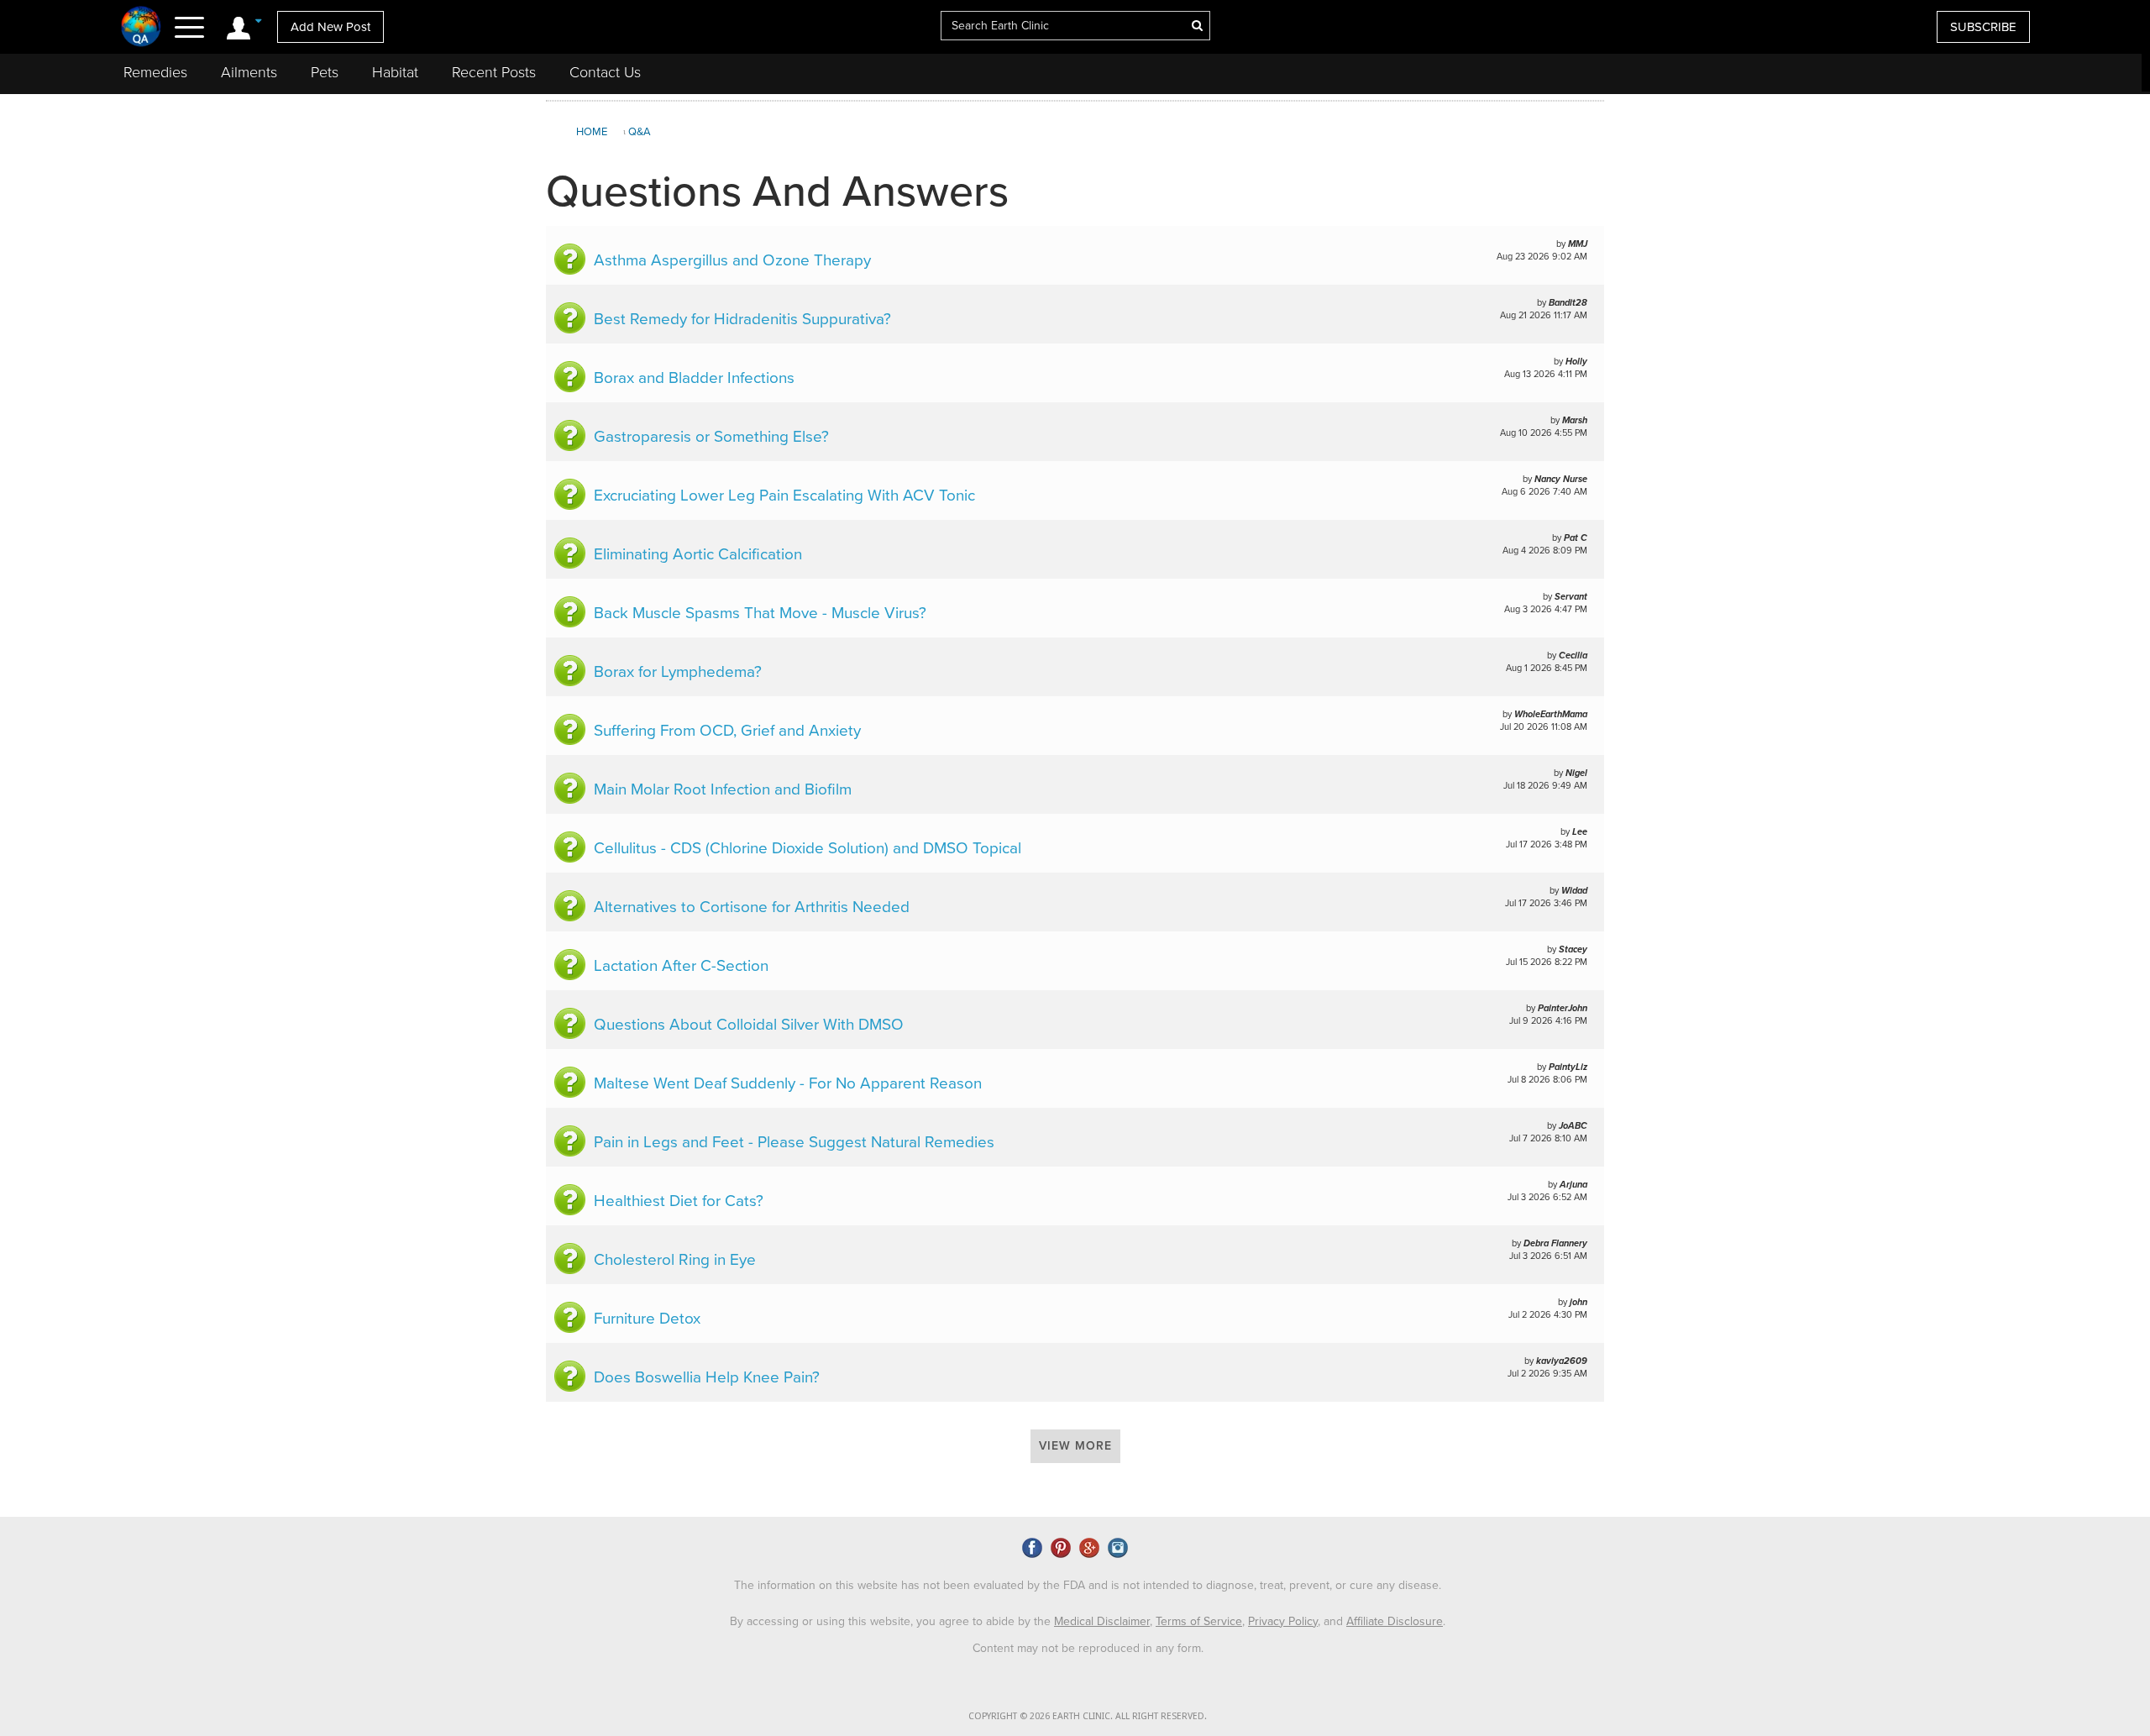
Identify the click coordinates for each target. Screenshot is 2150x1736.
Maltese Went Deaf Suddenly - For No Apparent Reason (788, 1083)
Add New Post (330, 27)
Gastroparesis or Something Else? (711, 437)
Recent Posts (494, 72)
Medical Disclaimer (1102, 1621)
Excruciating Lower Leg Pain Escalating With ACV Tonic (784, 496)
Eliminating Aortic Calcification (698, 554)
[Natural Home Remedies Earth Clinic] (142, 26)
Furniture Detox (647, 1319)
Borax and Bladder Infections (694, 378)
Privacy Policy (1283, 1621)
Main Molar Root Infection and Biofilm (723, 789)
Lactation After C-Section (681, 966)
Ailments (249, 72)
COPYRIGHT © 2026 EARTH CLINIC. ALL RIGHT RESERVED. (1088, 1716)
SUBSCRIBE (1983, 27)
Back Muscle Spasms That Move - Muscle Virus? (760, 613)
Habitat (395, 72)
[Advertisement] (1875, 239)
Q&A (640, 132)
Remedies (155, 72)
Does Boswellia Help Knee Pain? (707, 1377)
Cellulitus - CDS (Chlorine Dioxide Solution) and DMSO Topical (808, 848)
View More (1075, 1446)
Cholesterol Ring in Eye (675, 1260)
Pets (325, 72)
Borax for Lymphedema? (678, 672)
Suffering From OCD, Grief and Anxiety (727, 731)
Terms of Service (1199, 1621)
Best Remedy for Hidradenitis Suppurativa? (742, 319)
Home (592, 132)
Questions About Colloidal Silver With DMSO (749, 1025)
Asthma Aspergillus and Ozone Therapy (732, 260)
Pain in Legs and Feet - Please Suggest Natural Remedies (794, 1142)
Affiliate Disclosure (1395, 1621)
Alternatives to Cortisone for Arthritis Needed (752, 907)
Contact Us (605, 72)
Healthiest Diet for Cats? (679, 1201)
